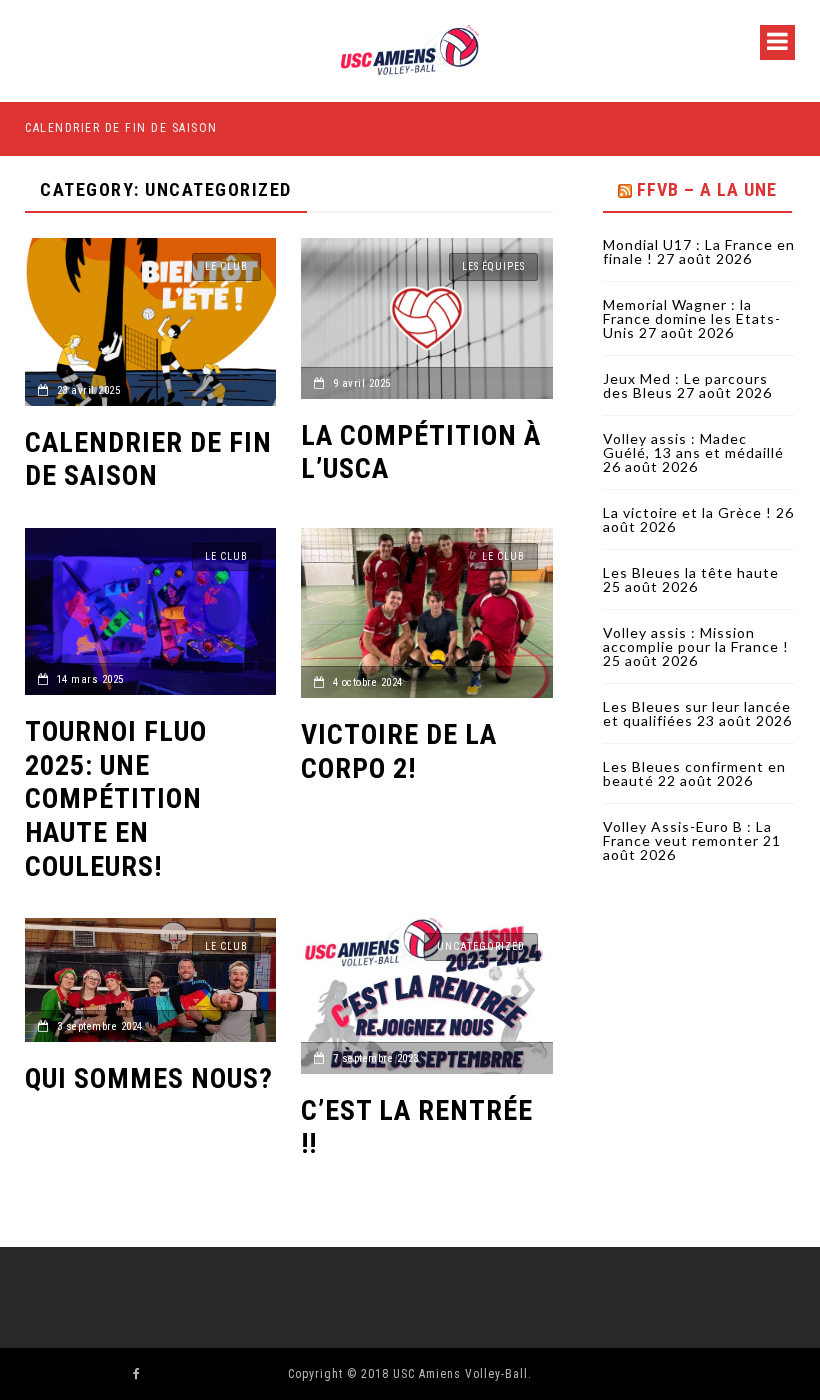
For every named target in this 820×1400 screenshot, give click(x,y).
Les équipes (493, 266)
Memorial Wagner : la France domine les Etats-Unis (692, 318)
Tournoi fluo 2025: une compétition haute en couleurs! (116, 798)
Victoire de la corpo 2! (399, 751)
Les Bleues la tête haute (691, 572)
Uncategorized (481, 946)
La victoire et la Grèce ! (687, 512)
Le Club (226, 266)
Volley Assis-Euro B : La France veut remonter (687, 833)
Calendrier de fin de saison (121, 128)
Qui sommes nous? (149, 1078)
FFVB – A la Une (707, 189)
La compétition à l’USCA (421, 452)
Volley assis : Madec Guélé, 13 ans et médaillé (693, 445)
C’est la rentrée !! (417, 1127)
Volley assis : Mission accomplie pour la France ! (696, 639)
